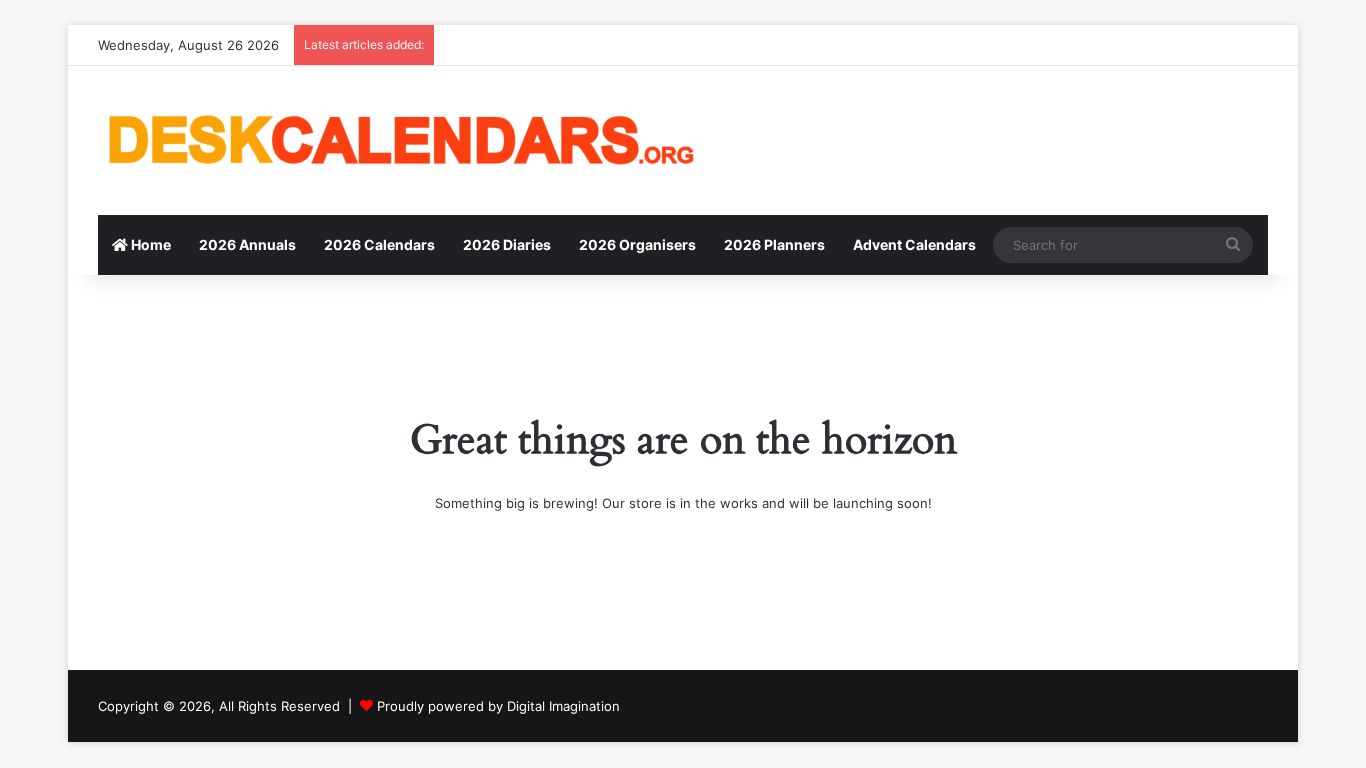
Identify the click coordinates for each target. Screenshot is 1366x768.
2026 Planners (774, 244)
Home (149, 244)
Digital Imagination (563, 706)
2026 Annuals (247, 244)
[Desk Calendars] (398, 140)
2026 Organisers (637, 244)
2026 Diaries (507, 244)
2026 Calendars (379, 244)
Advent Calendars (914, 244)
